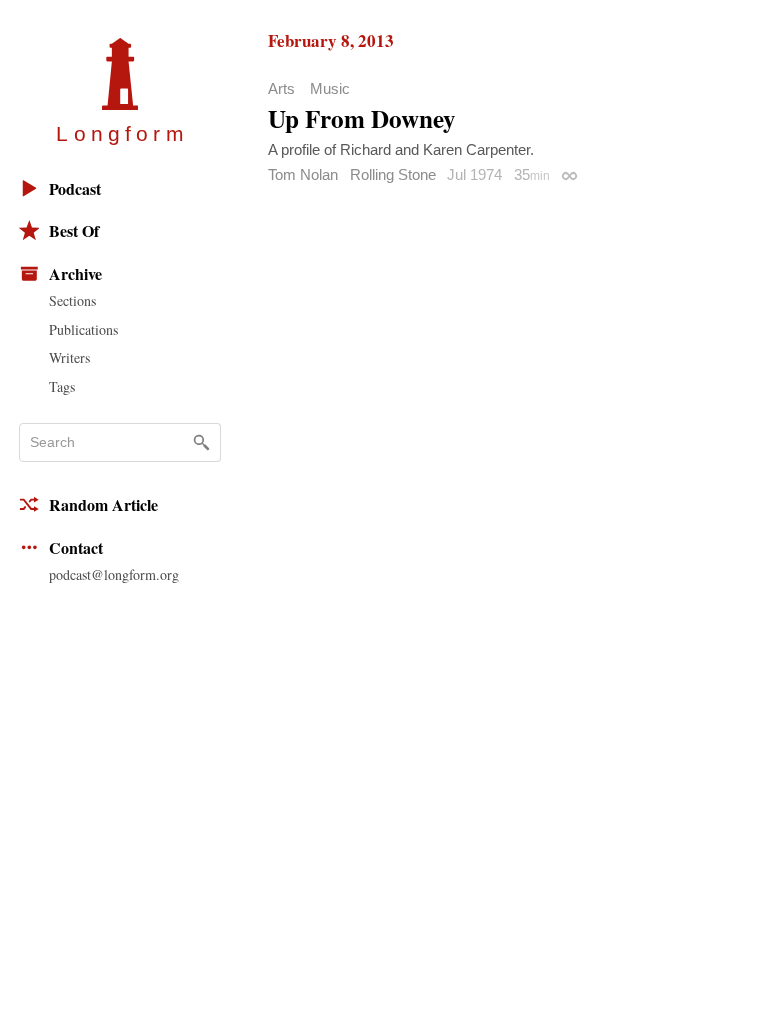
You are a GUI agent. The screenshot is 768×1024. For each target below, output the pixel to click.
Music (330, 88)
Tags (62, 386)
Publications (83, 329)
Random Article (103, 504)
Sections (72, 300)
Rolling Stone (393, 174)
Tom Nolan (303, 174)
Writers (69, 357)
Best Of (74, 230)
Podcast (75, 188)
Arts (281, 88)
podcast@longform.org (114, 574)
